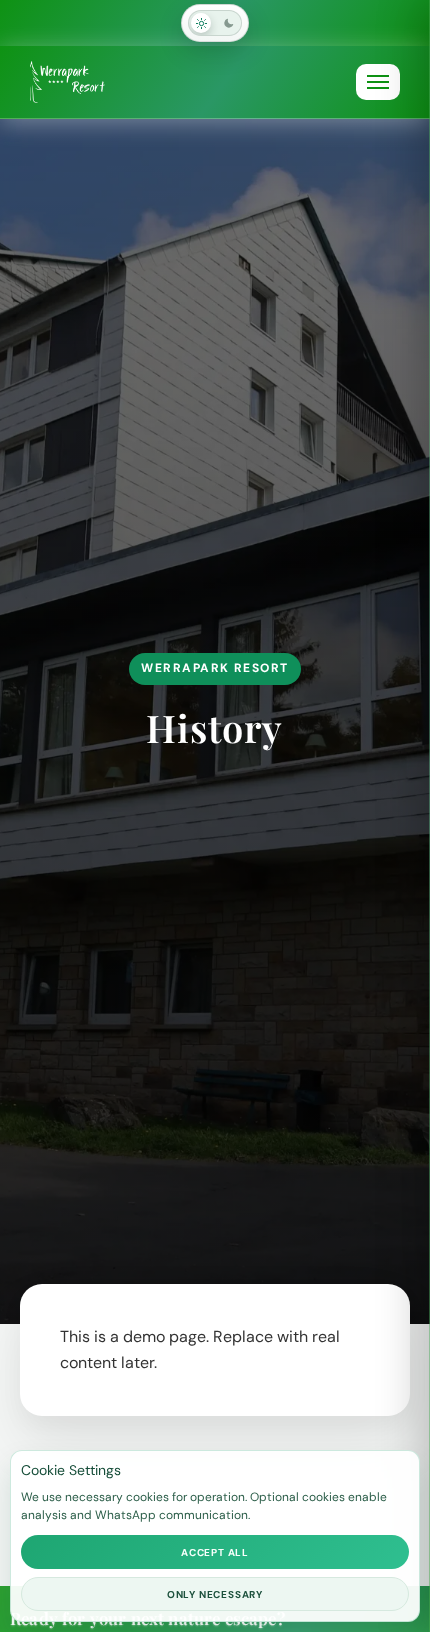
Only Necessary (215, 1594)
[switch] (215, 23)
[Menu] (378, 82)
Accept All (215, 1552)
